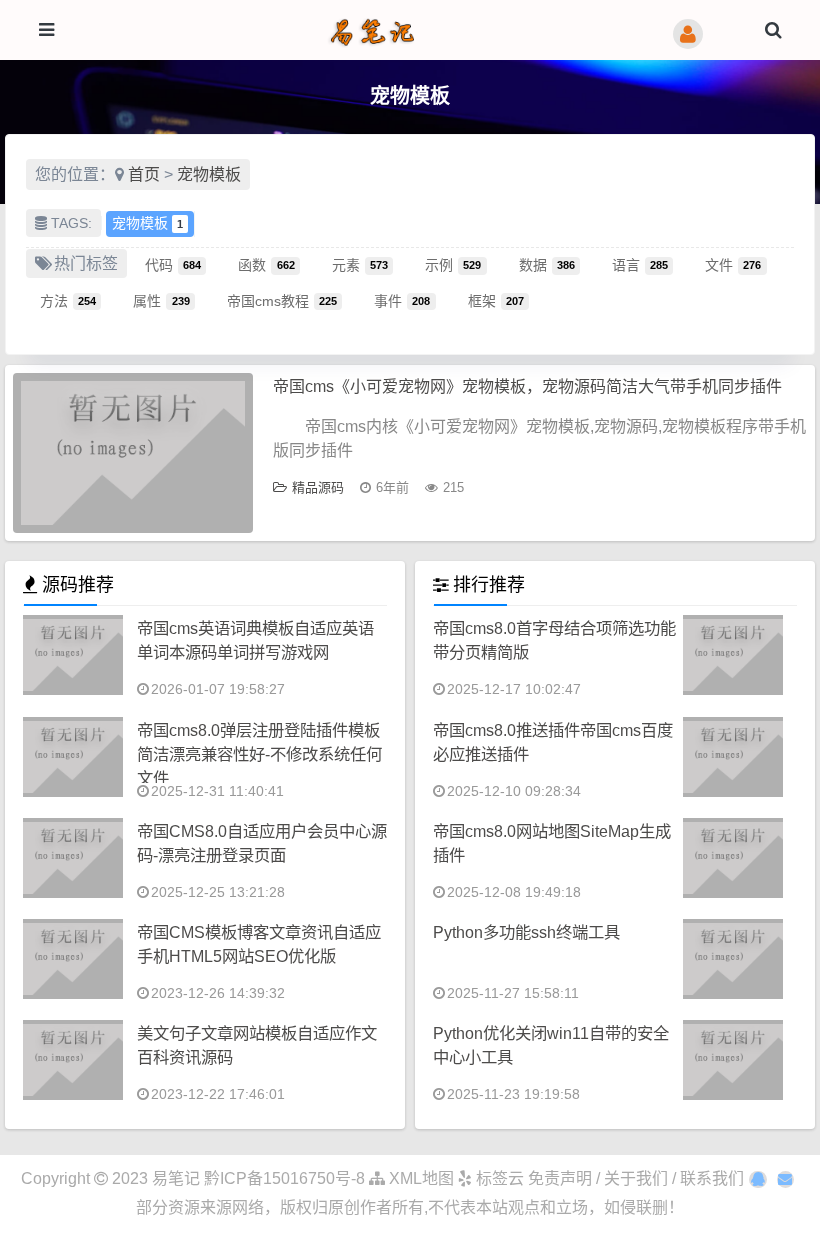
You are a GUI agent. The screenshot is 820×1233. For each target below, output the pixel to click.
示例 (453, 264)
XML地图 (419, 1178)
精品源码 (318, 487)
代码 (173, 264)
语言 (640, 264)
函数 (266, 264)
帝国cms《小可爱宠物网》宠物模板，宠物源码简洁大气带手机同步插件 (527, 386)
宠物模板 (209, 174)
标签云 (498, 1178)
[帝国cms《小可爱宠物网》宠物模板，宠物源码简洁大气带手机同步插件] (133, 453)
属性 (161, 300)
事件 (402, 300)
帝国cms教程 (282, 300)
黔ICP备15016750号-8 (286, 1178)
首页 (144, 174)
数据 (547, 264)
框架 (496, 300)
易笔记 (176, 1178)
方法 (68, 300)
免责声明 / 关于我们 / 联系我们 (636, 1178)
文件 (733, 264)
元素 (360, 264)
